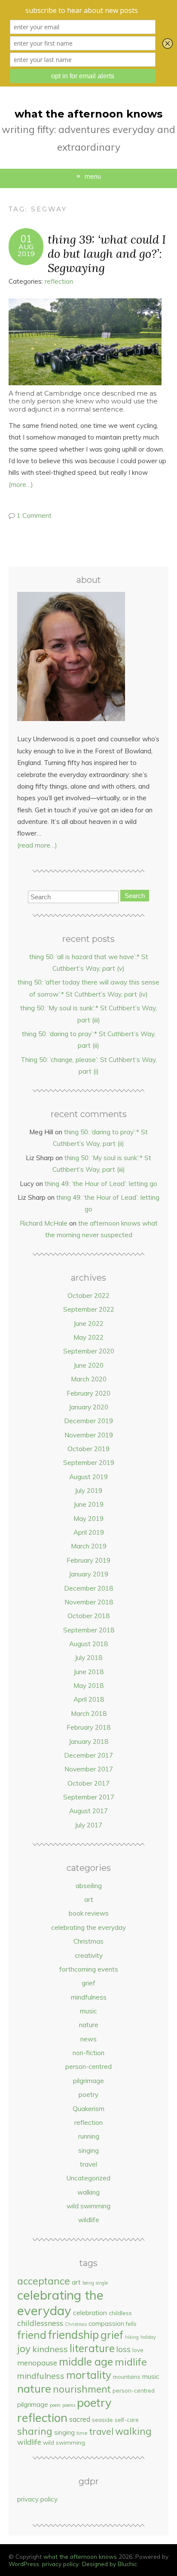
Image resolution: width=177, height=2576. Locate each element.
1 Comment (34, 516)
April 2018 (89, 1699)
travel (88, 2164)
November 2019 (89, 1435)
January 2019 (88, 1574)
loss (124, 2349)
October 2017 (88, 1783)
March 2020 (89, 1379)
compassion (106, 2324)
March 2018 (89, 1714)
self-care (127, 2420)
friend (32, 2335)
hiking (132, 2337)
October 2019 (88, 1449)
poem (55, 2405)
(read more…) (37, 845)
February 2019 (88, 1560)
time (82, 2433)
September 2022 (89, 1309)
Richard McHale (44, 1223)
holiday (148, 2337)
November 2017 (89, 1769)
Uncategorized (88, 2178)
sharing (35, 2431)
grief (88, 1983)
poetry (88, 2095)
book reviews (89, 1913)
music (88, 2011)
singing (88, 2150)
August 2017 (88, 1811)
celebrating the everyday (88, 1927)
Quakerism (88, 2109)
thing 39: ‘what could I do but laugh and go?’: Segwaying (107, 253)
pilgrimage (88, 2081)
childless (120, 2313)
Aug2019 (26, 250)
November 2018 (89, 1602)
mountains (127, 2377)
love (138, 2350)
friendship (73, 2335)
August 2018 (88, 1644)
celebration (90, 2313)
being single (95, 2283)
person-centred (88, 2067)
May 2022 (88, 1337)
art (89, 1899)
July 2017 (88, 1825)
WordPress (24, 2564)
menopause (37, 2363)
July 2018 (88, 1658)
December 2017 (88, 1755)
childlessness (40, 2323)
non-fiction (88, 2053)
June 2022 (88, 1324)
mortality (89, 2375)
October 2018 (88, 1616)
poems (69, 2405)
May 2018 (88, 1686)
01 (26, 239)
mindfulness (89, 1997)
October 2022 (88, 1296)
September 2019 (89, 1463)
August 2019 (88, 1477)
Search (135, 896)
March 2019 (89, 1546)
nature (89, 2025)
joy (24, 2348)
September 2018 (89, 1630)
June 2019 (88, 1504)
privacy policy (37, 2499)
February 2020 (88, 1393)
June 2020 (88, 1365)
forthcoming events (89, 1969)
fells (131, 2324)
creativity (89, 1955)
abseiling (89, 1886)
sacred (80, 2419)
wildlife (89, 2220)
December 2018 (88, 1588)
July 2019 (88, 1491)
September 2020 (89, 1351)
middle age (86, 2361)
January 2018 (88, 1742)
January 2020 (88, 1407)
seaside (102, 2420)
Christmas (88, 1941)
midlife (131, 2362)
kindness (50, 2349)
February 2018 (88, 1727)
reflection (59, 281)
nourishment (82, 2389)
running (89, 2136)
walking (88, 2192)
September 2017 (89, 1797)
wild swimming (88, 2206)
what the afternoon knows (88, 114)
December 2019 (88, 1421)
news (88, 2039)
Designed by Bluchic (110, 2564)
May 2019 (88, 1519)
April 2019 (89, 1532)
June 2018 (88, 1672)
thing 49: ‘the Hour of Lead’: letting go (101, 1184)
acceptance (44, 2281)
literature (92, 2348)
